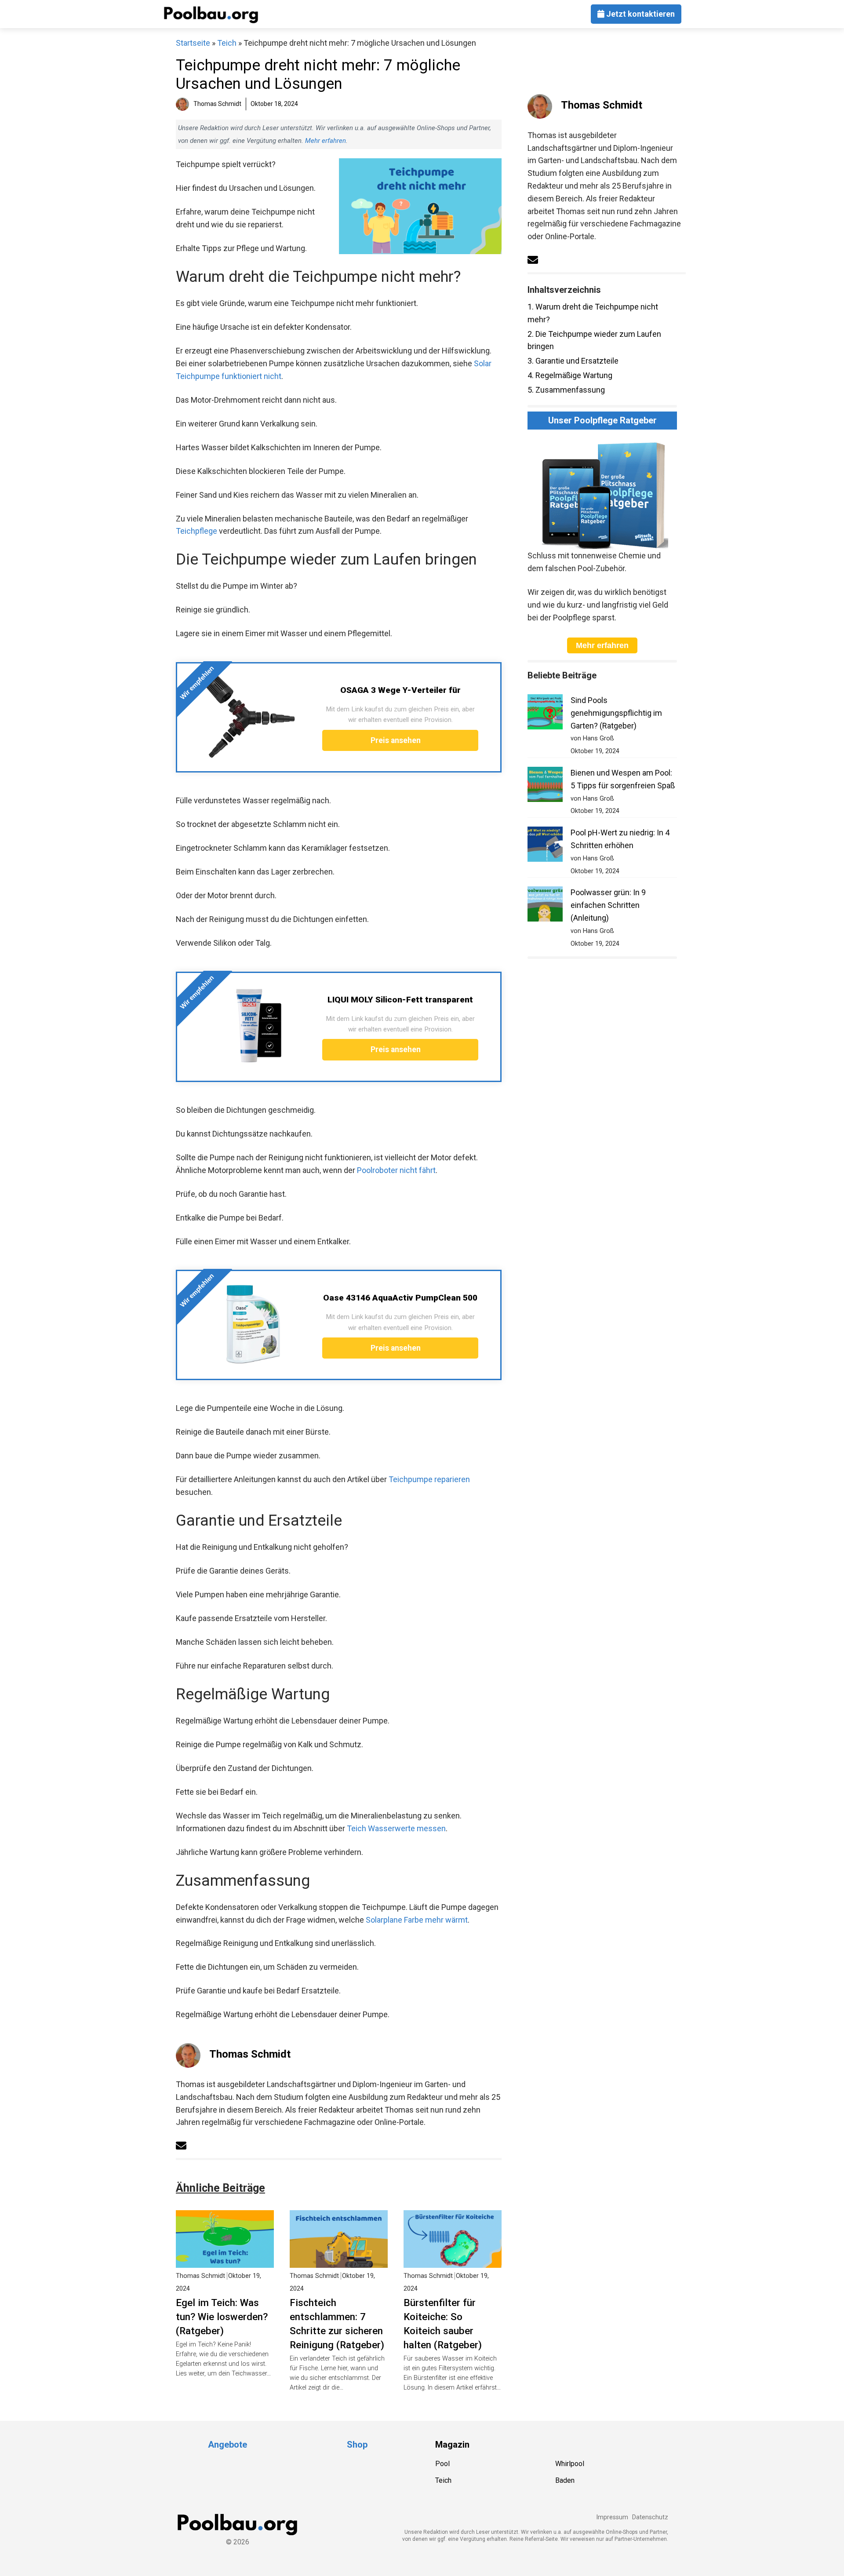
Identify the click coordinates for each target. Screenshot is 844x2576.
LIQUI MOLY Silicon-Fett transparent (400, 1000)
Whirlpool (570, 2464)
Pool (442, 2464)
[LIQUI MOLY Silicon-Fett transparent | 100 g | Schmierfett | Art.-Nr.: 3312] (250, 1026)
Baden (565, 2480)
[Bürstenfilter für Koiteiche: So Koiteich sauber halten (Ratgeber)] (453, 2261)
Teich (227, 43)
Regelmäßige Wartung (570, 375)
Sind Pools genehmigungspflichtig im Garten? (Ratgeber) (616, 713)
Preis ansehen (397, 740)
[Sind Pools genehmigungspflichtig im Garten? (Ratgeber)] (545, 714)
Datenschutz (650, 2517)
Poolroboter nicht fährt (396, 1170)
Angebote (227, 2445)
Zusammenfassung (566, 390)
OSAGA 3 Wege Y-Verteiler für (400, 690)
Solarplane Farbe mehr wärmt (417, 1920)
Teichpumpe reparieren (429, 1479)
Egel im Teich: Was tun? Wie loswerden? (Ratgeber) (222, 2317)
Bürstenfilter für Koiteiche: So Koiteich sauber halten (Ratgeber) (443, 2324)
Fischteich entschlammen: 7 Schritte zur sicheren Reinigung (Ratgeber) (337, 2324)
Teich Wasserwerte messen (396, 1828)
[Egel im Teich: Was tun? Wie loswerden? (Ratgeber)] (225, 2261)
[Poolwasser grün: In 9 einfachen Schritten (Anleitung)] (545, 906)
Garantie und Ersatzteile (573, 361)
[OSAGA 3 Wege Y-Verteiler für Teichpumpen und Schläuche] (250, 716)
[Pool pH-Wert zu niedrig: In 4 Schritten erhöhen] (545, 846)
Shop (357, 2445)
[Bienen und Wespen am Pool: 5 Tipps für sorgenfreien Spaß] (545, 786)
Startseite (193, 43)
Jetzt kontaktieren (640, 14)
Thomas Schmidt (250, 2054)
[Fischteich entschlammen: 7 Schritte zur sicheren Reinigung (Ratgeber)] (339, 2261)
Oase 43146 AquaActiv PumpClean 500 (400, 1298)
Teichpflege (196, 531)
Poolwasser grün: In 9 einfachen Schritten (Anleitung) (608, 905)
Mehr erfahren (326, 141)
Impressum (612, 2517)
